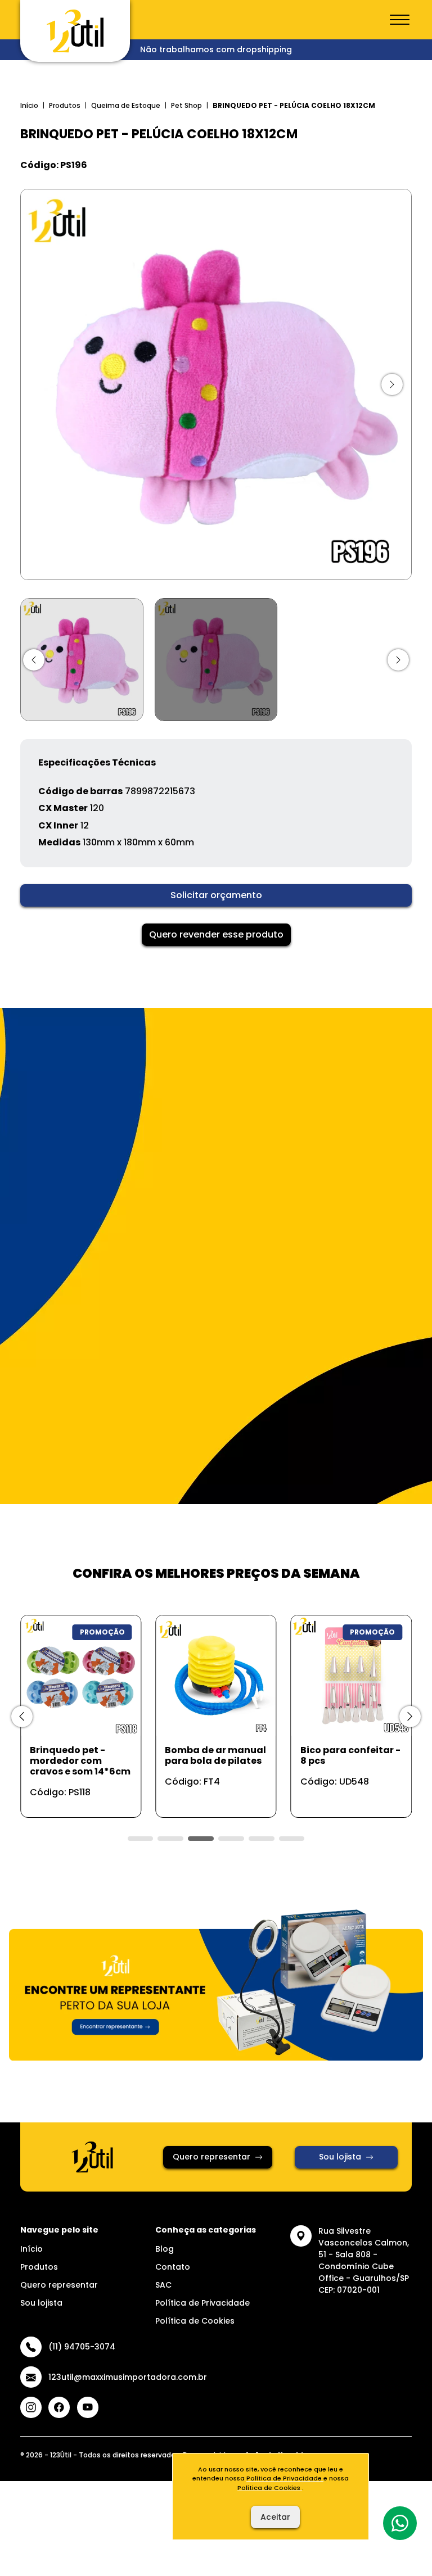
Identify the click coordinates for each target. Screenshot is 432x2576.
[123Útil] (75, 31)
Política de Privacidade (202, 2303)
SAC (163, 2285)
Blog (165, 2249)
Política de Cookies (195, 2321)
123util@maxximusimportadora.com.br (128, 2377)
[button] (34, 660)
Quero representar (211, 2157)
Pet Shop (186, 105)
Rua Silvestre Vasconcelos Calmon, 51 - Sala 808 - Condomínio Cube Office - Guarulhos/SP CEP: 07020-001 (364, 2260)
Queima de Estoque (126, 105)
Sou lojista (340, 2157)
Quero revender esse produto (216, 934)
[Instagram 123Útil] (31, 2407)
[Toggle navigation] (400, 20)
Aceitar (275, 2517)
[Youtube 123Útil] (88, 2407)
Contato (173, 2267)
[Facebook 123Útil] (59, 2407)
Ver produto (74, 1797)
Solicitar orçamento (216, 895)
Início (29, 105)
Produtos (65, 105)
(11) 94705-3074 (82, 2347)
